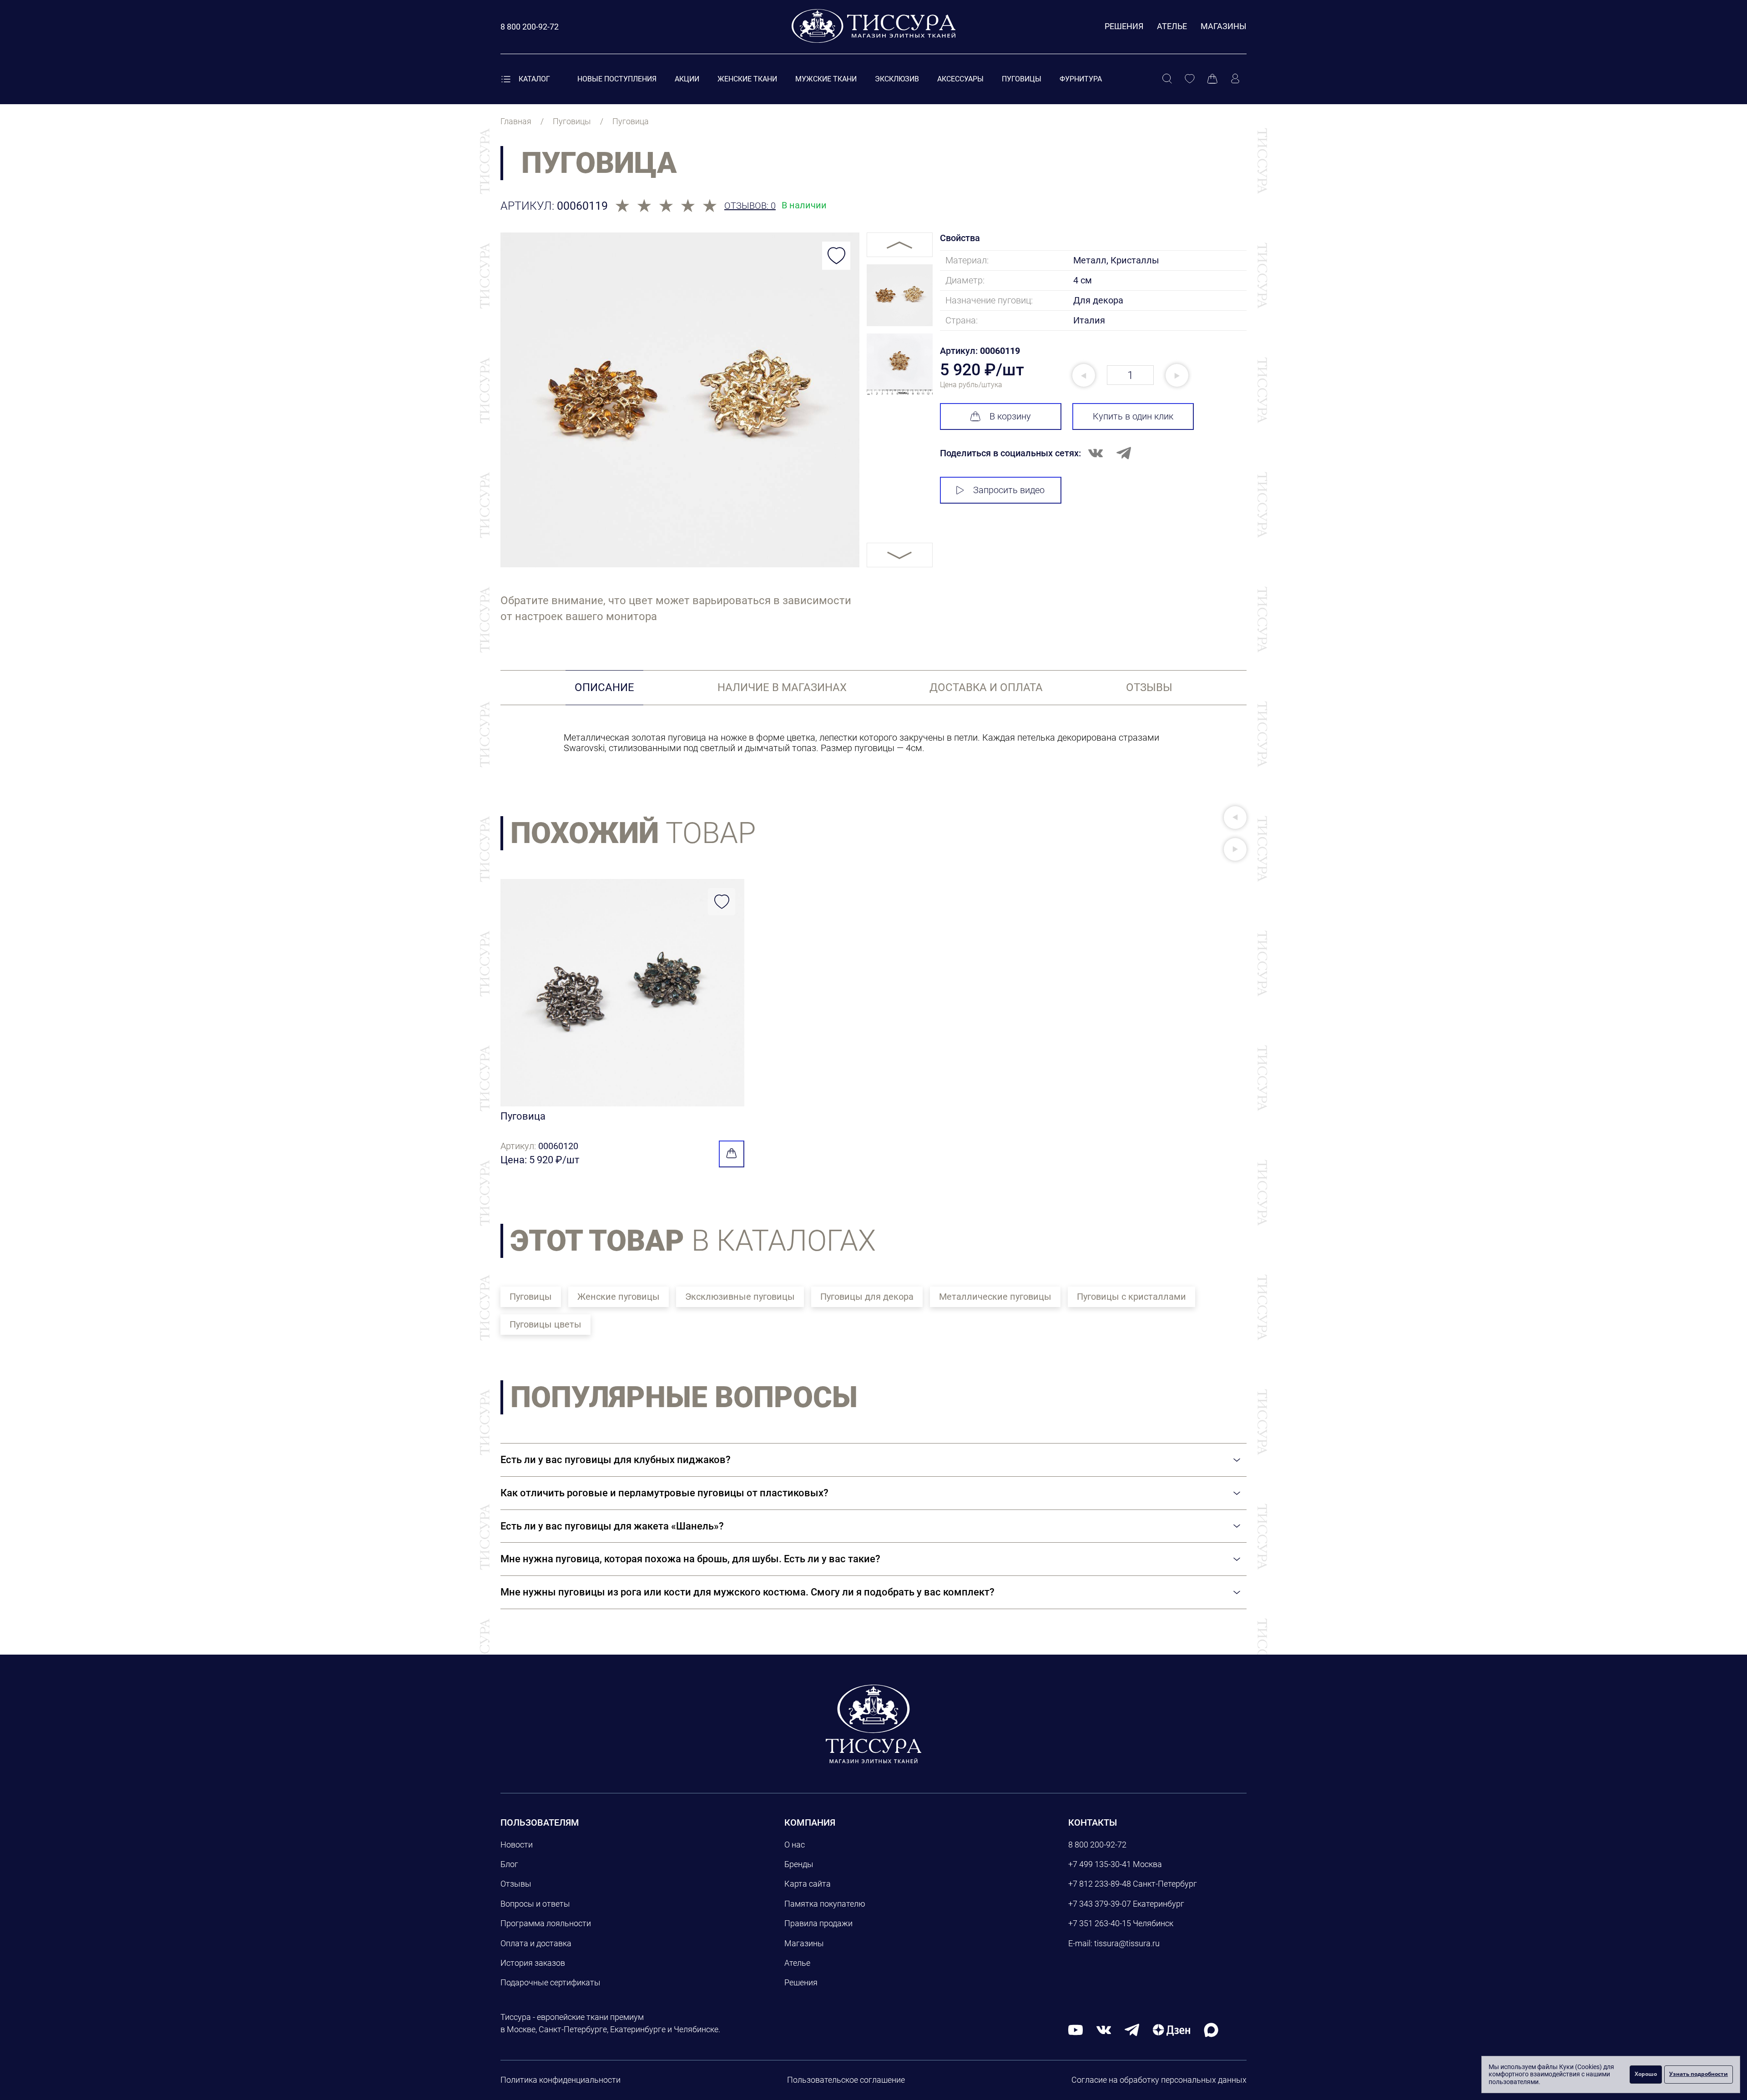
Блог (509, 1864)
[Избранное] (1190, 79)
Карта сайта (808, 1884)
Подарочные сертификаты (550, 1982)
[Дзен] (1171, 2029)
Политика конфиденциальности (560, 2080)
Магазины (1224, 26)
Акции (687, 79)
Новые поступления (617, 79)
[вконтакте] (1104, 2029)
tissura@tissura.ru (1127, 1943)
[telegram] (1132, 2029)
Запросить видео (1009, 490)
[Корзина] (1212, 79)
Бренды (799, 1864)
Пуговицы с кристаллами (1131, 1297)
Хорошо (1646, 2074)
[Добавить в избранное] (836, 256)
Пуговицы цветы (545, 1324)
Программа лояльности (546, 1923)
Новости (517, 1845)
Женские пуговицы (619, 1297)
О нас (795, 1845)
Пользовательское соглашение (846, 2080)
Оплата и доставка (536, 1943)
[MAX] (1211, 2029)
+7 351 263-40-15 (1100, 1923)
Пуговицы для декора (867, 1297)
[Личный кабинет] (1235, 79)
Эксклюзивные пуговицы (740, 1297)
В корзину (1010, 416)
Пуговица (523, 1116)
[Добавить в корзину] (732, 1154)
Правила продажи (818, 1923)
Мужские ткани (826, 79)
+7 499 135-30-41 (1100, 1864)
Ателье (1172, 26)
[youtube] (1075, 2029)
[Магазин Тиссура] (873, 1724)
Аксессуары (960, 79)
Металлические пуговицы (995, 1297)
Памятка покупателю (825, 1904)
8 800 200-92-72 (1097, 1845)
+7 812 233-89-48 (1100, 1884)
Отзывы (516, 1884)
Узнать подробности (1699, 2074)
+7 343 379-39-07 (1100, 1904)
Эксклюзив (897, 79)
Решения (1124, 26)
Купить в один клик (1133, 416)
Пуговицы (1022, 79)
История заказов (533, 1963)
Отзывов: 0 (750, 206)
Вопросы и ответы (535, 1904)
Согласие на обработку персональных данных (1159, 2080)
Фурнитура (1081, 79)
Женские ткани (747, 79)
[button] (1235, 818)
